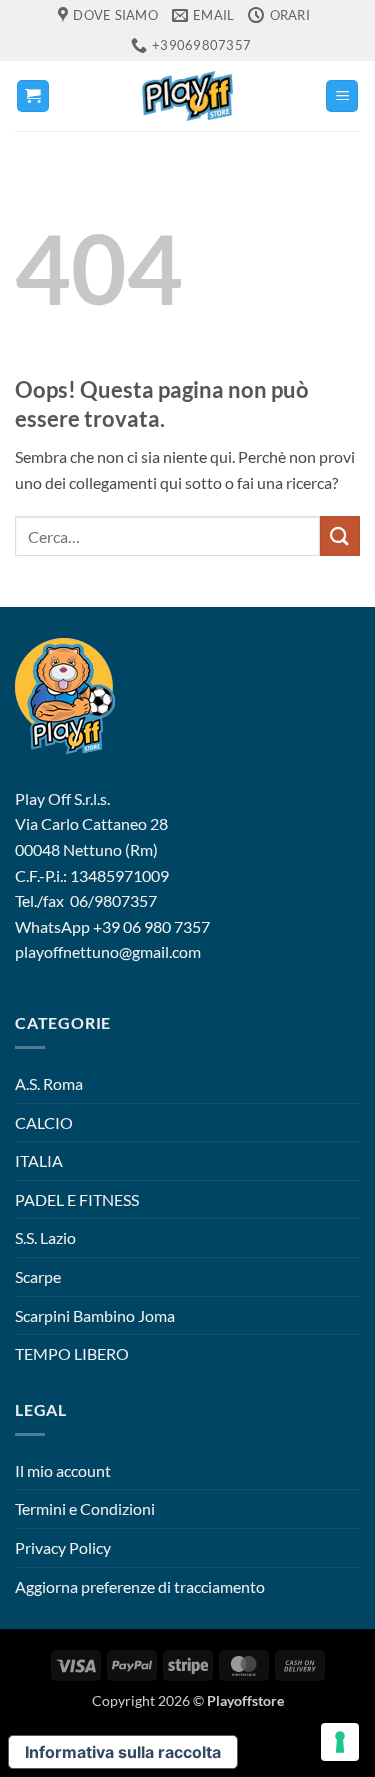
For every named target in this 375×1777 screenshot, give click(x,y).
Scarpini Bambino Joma (95, 1315)
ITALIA (39, 1160)
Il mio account (63, 1470)
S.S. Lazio (45, 1237)
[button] (33, 96)
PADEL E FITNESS (77, 1199)
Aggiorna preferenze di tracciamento (140, 1586)
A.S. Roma (49, 1083)
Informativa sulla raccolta (123, 1752)
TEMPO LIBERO (72, 1353)
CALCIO (44, 1122)
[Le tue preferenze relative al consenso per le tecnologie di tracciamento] (340, 1742)
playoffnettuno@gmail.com (108, 951)
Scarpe (38, 1276)
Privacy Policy (63, 1547)
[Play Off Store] (188, 96)
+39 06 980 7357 (151, 926)
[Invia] (340, 535)
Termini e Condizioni (85, 1508)
